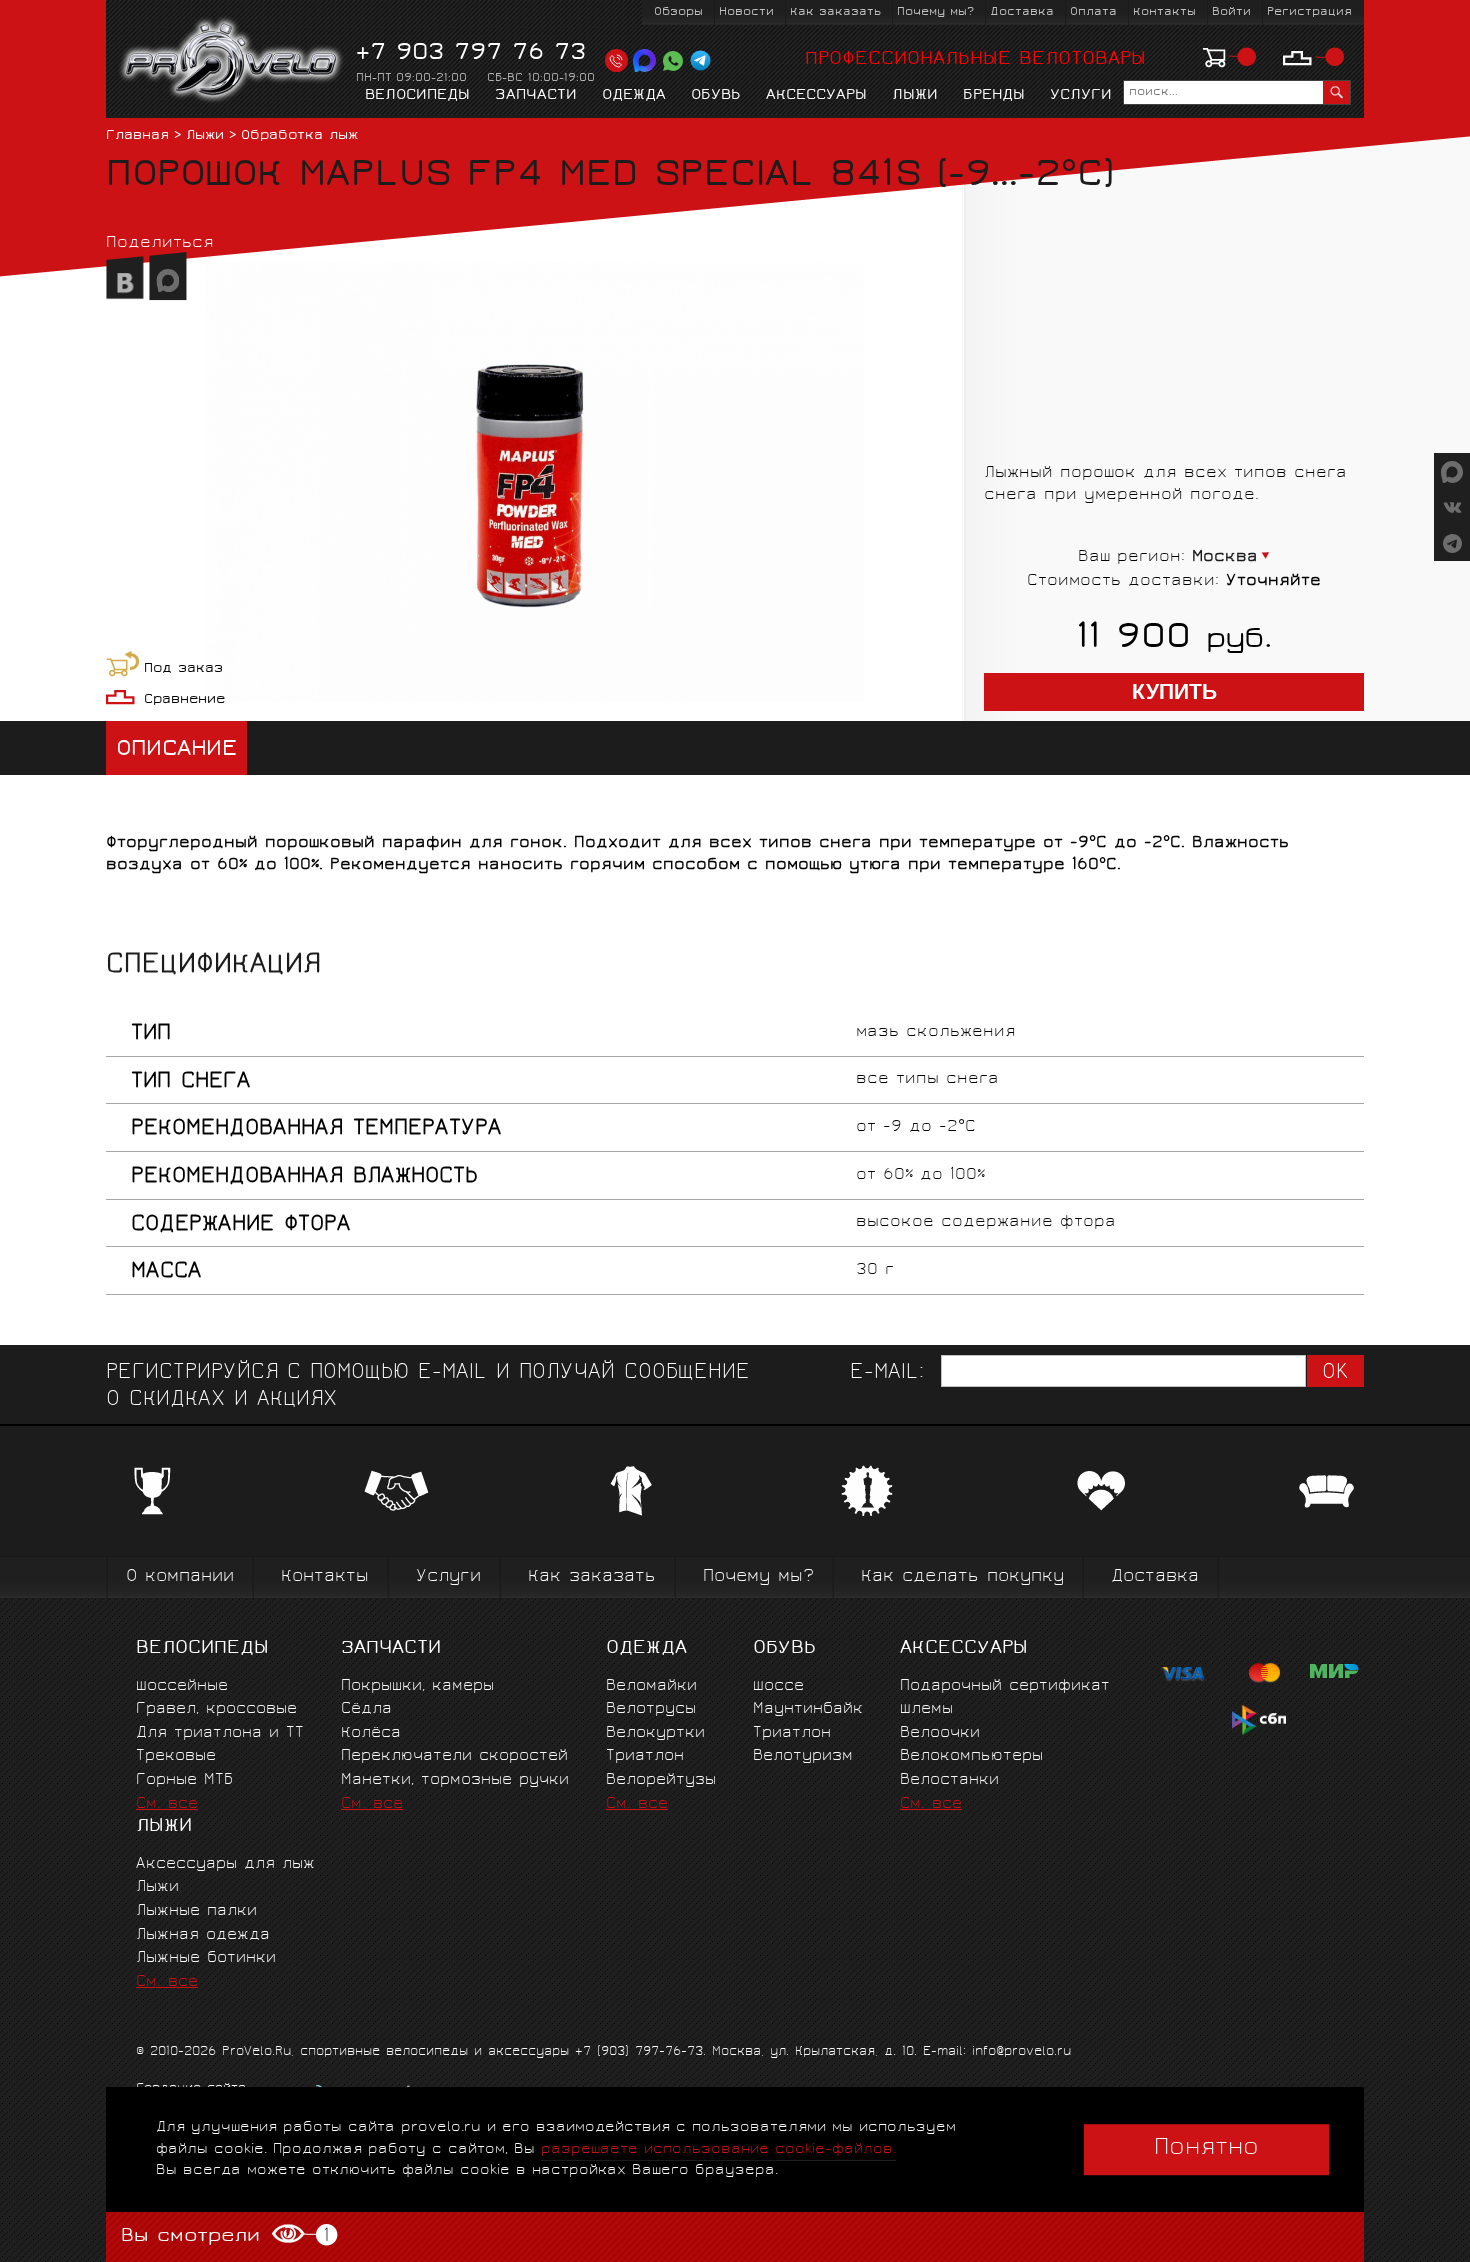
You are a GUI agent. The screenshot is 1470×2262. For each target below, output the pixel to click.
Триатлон (645, 1756)
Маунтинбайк (808, 1709)
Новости (746, 12)
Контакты (1164, 12)
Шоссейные (182, 1686)
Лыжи (915, 96)
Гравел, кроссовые (216, 1709)
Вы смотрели (224, 2236)
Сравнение (184, 700)
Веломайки (651, 1686)
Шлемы (926, 1709)
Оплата (1093, 12)
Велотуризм (803, 1756)
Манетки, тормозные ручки (455, 1780)
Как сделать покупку (962, 1577)
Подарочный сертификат (1005, 1686)
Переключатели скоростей (454, 1756)
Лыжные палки (196, 1911)
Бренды (994, 96)
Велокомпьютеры (971, 1756)
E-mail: (887, 1373)
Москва (1225, 557)
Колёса (371, 1733)
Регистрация (1309, 12)
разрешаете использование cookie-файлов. (718, 2149)
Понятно (1206, 2149)
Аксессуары (816, 96)
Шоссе (778, 1686)
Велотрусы (651, 1709)
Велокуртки (655, 1733)
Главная (137, 136)
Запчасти (536, 96)
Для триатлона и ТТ (220, 1733)
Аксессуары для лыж (225, 1864)
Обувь (716, 96)
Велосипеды (417, 96)
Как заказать (835, 12)
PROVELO (232, 61)
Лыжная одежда (203, 1935)
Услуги (1081, 96)
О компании (180, 1577)
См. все (167, 1804)
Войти (1231, 12)
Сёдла (366, 1709)
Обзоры (678, 12)
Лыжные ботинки (206, 1958)
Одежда (634, 96)
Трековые (176, 1756)
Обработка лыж (299, 136)
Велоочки (940, 1733)
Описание (176, 750)
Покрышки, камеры (417, 1686)
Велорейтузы (661, 1780)
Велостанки (949, 1780)
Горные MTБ (184, 1780)
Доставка (1022, 12)
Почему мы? (935, 12)
